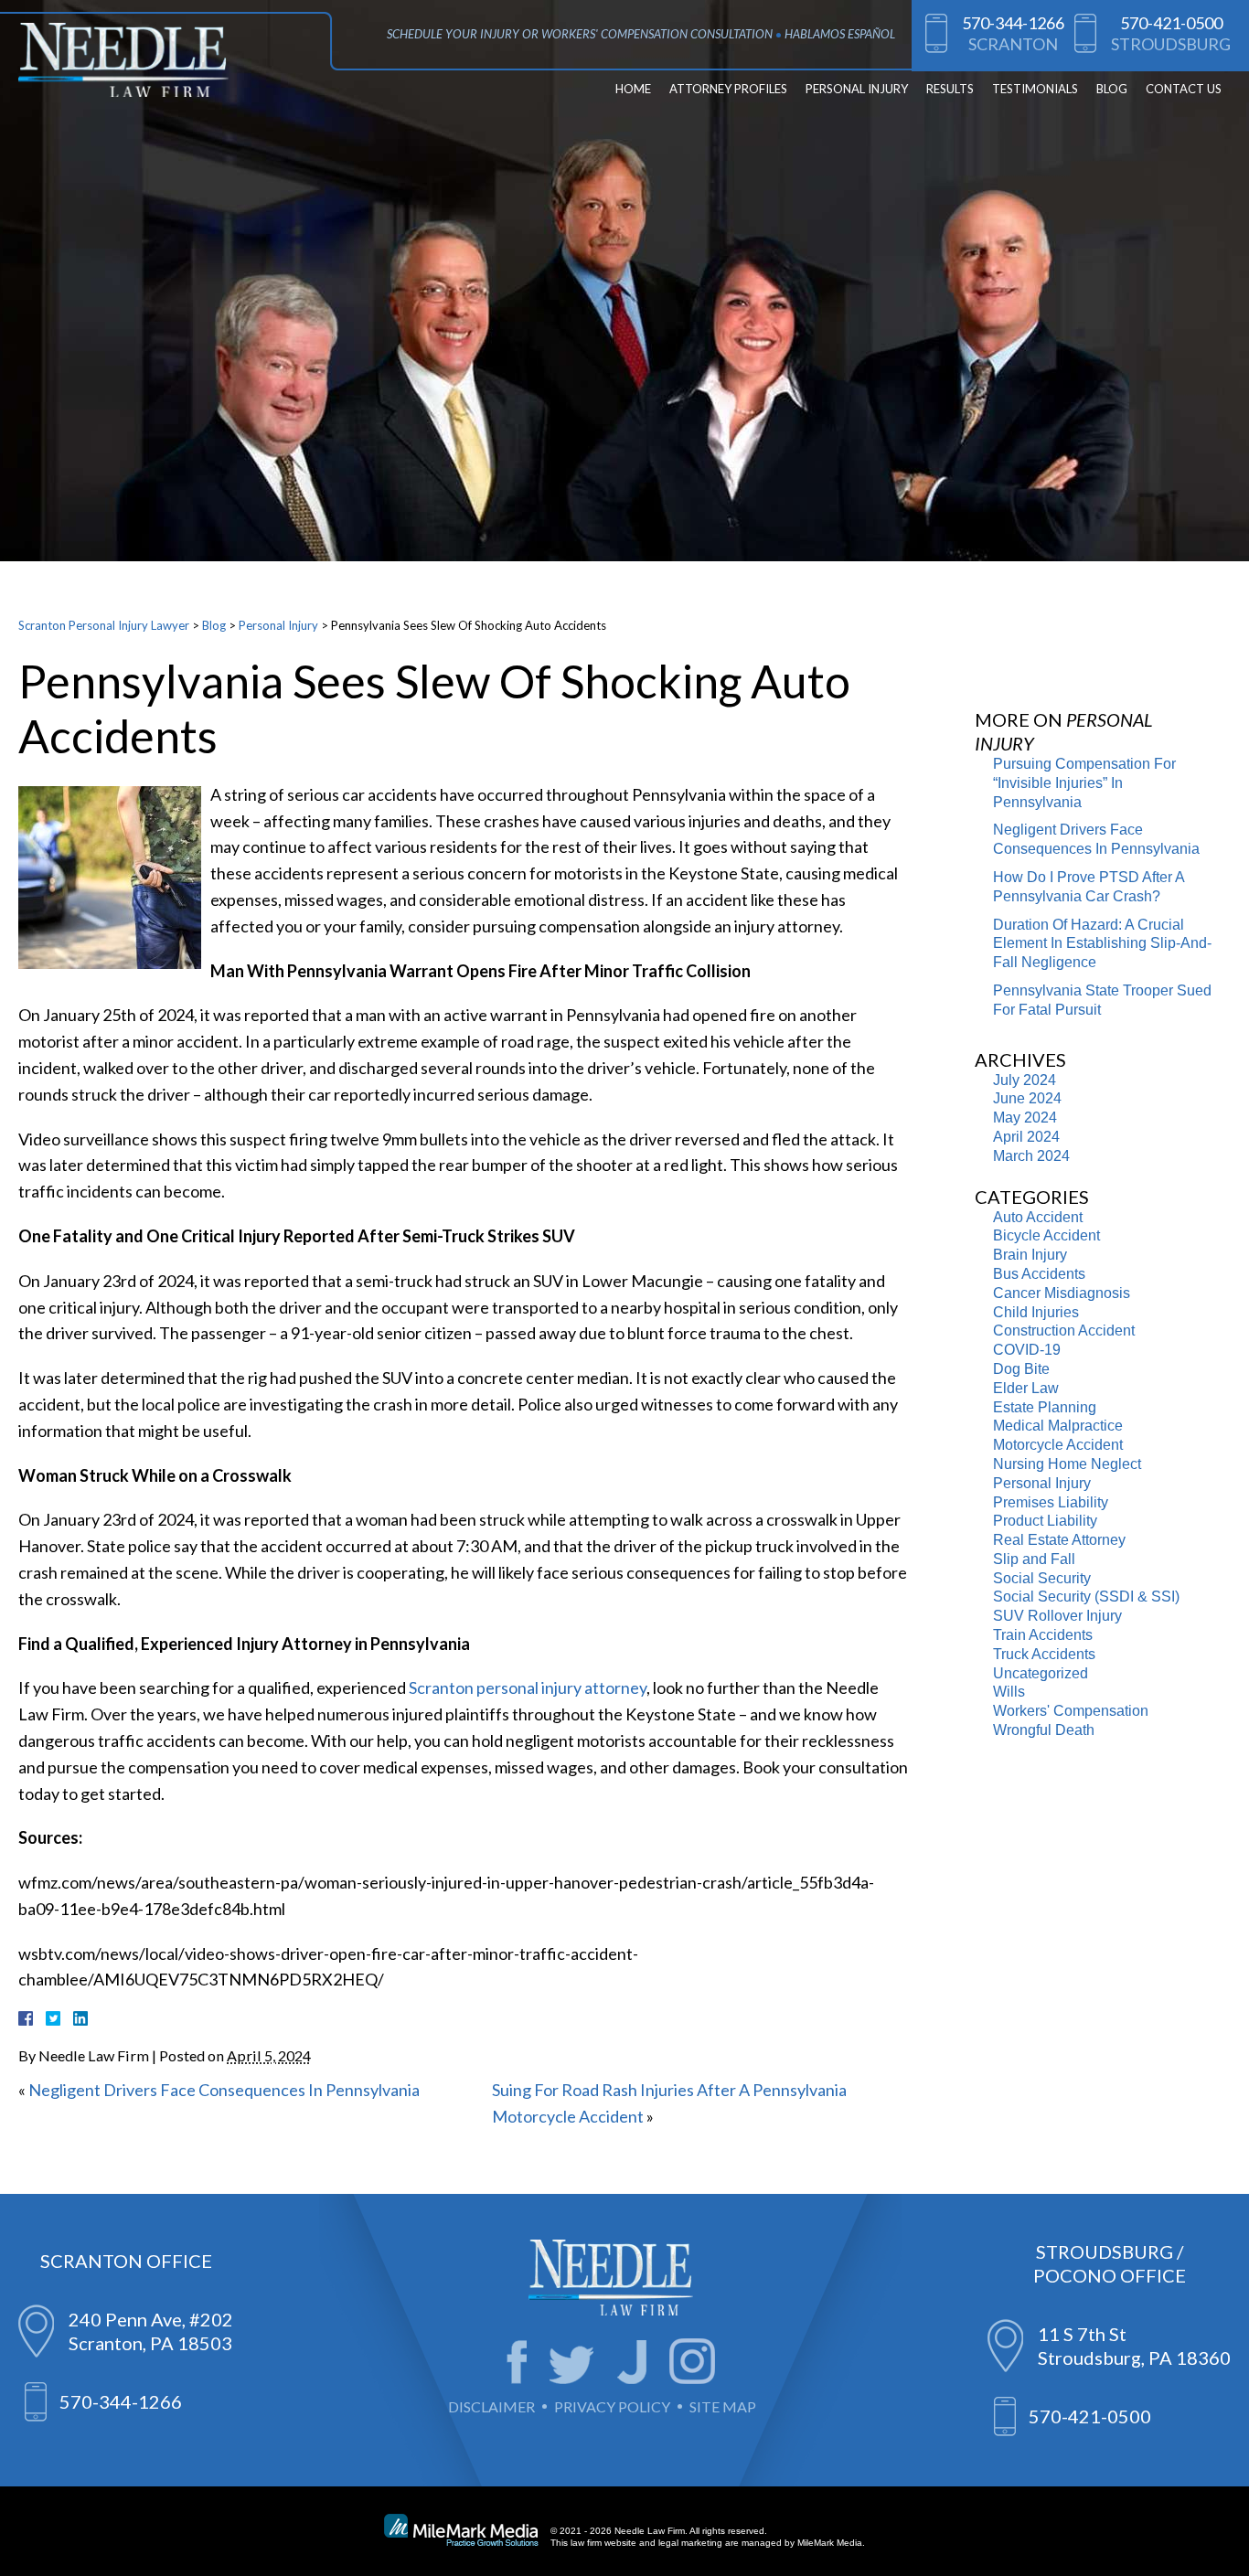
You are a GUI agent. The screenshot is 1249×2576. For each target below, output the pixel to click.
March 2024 (1031, 1156)
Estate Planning (1045, 1407)
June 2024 (1027, 1098)
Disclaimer (491, 2406)
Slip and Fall (1034, 1559)
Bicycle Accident (1046, 1235)
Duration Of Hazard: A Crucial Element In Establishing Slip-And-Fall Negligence (1102, 944)
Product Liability (1045, 1521)
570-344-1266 (1013, 23)
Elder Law (1026, 1388)
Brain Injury (1030, 1255)
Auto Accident (1038, 1217)
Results (950, 89)
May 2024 (1025, 1118)
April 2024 (1026, 1137)
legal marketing (690, 2543)
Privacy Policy (612, 2406)
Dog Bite (1021, 1369)
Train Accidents (1043, 1635)
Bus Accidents (1039, 1274)
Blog (1112, 89)
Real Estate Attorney (1059, 1540)
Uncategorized (1041, 1673)
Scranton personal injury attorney (528, 1687)
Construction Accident (1064, 1331)
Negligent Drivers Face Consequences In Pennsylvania (224, 2090)
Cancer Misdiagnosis (1062, 1293)
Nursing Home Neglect (1067, 1464)
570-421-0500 (1171, 23)
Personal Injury (857, 89)
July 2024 (1025, 1080)
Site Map (723, 2406)
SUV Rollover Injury (1057, 1616)
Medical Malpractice (1058, 1426)
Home (633, 89)
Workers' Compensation (1071, 1711)
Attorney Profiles (728, 89)
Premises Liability (1051, 1502)
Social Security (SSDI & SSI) (1086, 1597)
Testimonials (1035, 89)
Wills (1009, 1692)
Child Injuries (1036, 1312)
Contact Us (1184, 89)
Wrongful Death (1044, 1730)
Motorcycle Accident (1058, 1445)
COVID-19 (1027, 1350)
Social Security (1042, 1578)
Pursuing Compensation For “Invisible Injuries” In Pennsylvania (1084, 783)
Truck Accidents (1044, 1654)
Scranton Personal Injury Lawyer (104, 625)
